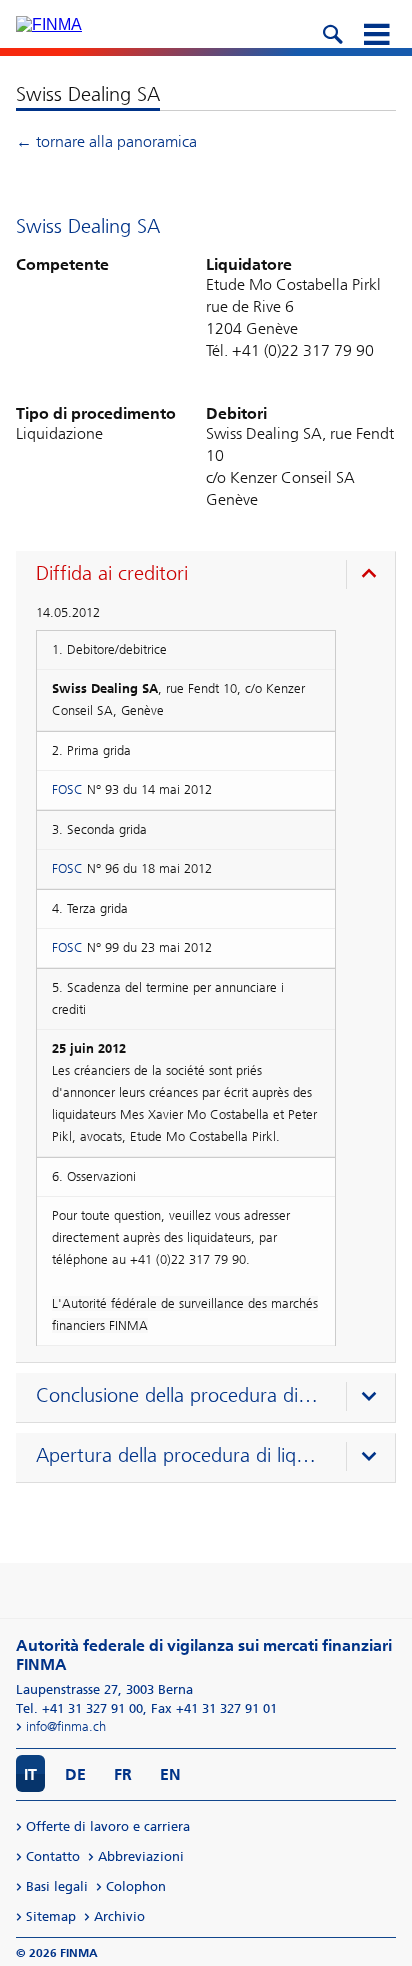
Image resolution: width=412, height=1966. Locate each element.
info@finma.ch (66, 1726)
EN (170, 1774)
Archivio (119, 1916)
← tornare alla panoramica (106, 141)
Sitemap (51, 1916)
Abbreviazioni (141, 1856)
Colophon (136, 1886)
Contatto (53, 1856)
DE (75, 1774)
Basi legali (57, 1886)
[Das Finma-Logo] (49, 25)
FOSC (67, 789)
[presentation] (210, 576)
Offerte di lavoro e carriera (108, 1826)
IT (30, 1774)
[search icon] (332, 32)
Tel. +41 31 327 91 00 (79, 1708)
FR (123, 1774)
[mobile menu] (376, 32)
